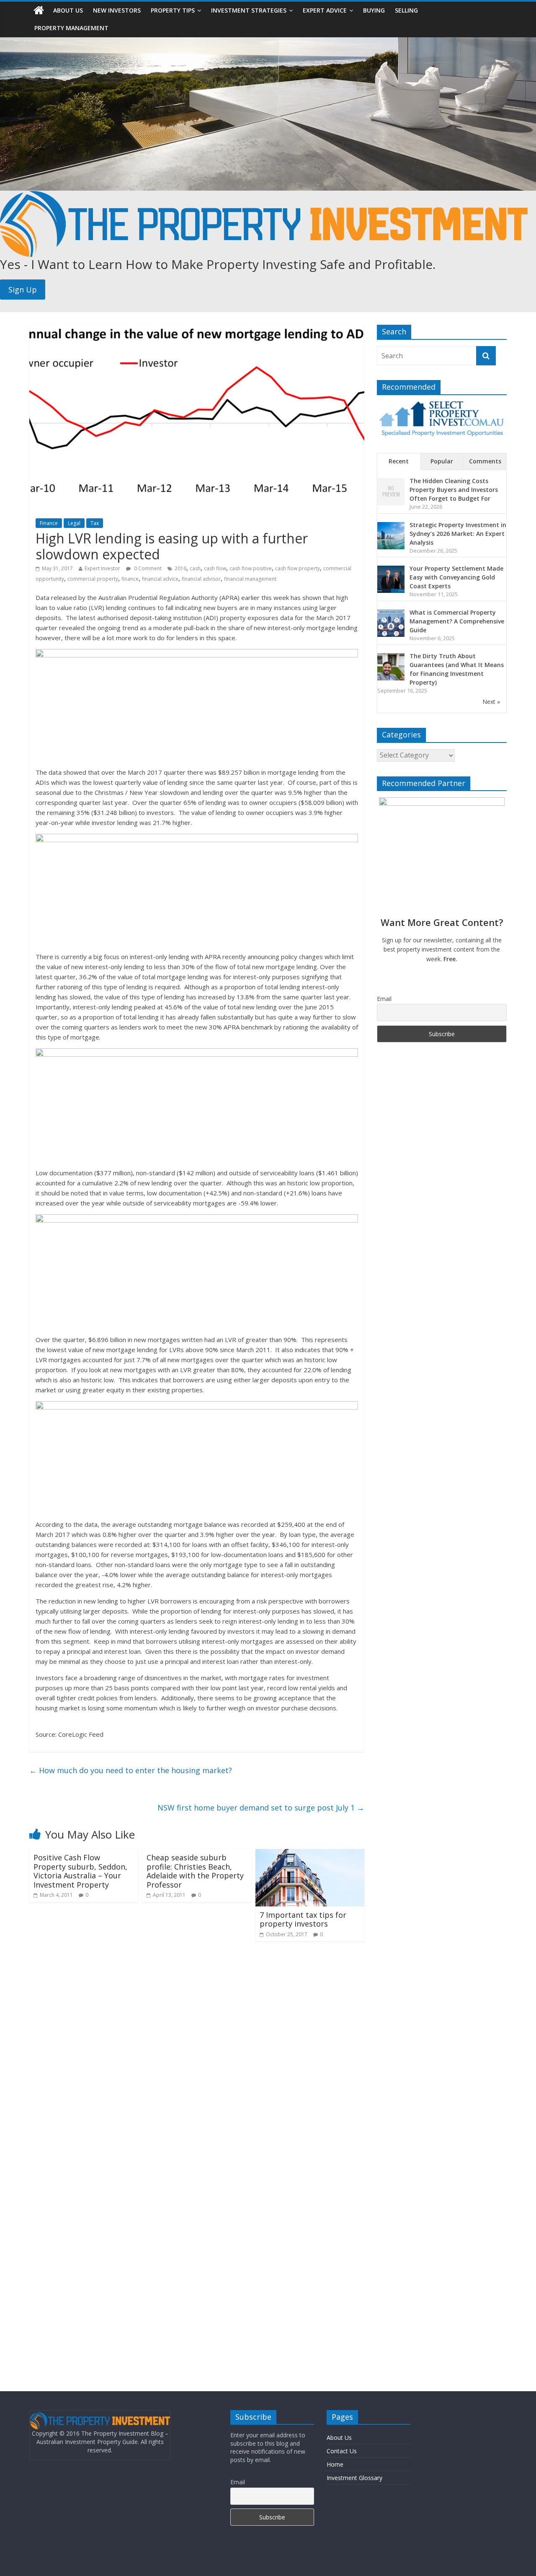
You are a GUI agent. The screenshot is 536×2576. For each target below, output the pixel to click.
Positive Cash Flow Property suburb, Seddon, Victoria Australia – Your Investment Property (80, 1871)
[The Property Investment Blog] (39, 10)
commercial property (93, 579)
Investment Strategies (249, 10)
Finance (49, 523)
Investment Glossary (354, 2478)
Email (384, 999)
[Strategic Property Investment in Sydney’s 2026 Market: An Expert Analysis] (391, 526)
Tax (95, 523)
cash (195, 568)
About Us (68, 10)
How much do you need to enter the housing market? (131, 1770)
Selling (406, 10)
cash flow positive (251, 568)
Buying (374, 10)
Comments (485, 461)
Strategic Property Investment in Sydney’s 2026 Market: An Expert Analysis (458, 534)
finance (130, 579)
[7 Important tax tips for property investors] (310, 1854)
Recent (399, 461)
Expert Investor (102, 568)
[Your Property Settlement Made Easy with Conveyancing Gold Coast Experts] (391, 570)
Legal (74, 523)
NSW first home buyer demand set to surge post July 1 (261, 1808)
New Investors (117, 10)
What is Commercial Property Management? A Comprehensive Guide (457, 621)
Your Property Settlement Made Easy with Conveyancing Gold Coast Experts (456, 577)
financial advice (160, 579)
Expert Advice (325, 10)
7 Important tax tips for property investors (303, 1919)
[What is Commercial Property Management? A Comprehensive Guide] (391, 614)
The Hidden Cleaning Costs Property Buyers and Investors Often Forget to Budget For (454, 490)
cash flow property (298, 568)
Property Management (71, 28)
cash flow (215, 568)
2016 (180, 568)
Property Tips (173, 10)
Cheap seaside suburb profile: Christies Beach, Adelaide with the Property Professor (195, 1871)
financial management (250, 579)
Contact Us (342, 2451)
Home (335, 2464)
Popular (442, 461)
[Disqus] (197, 2056)
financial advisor (201, 579)
